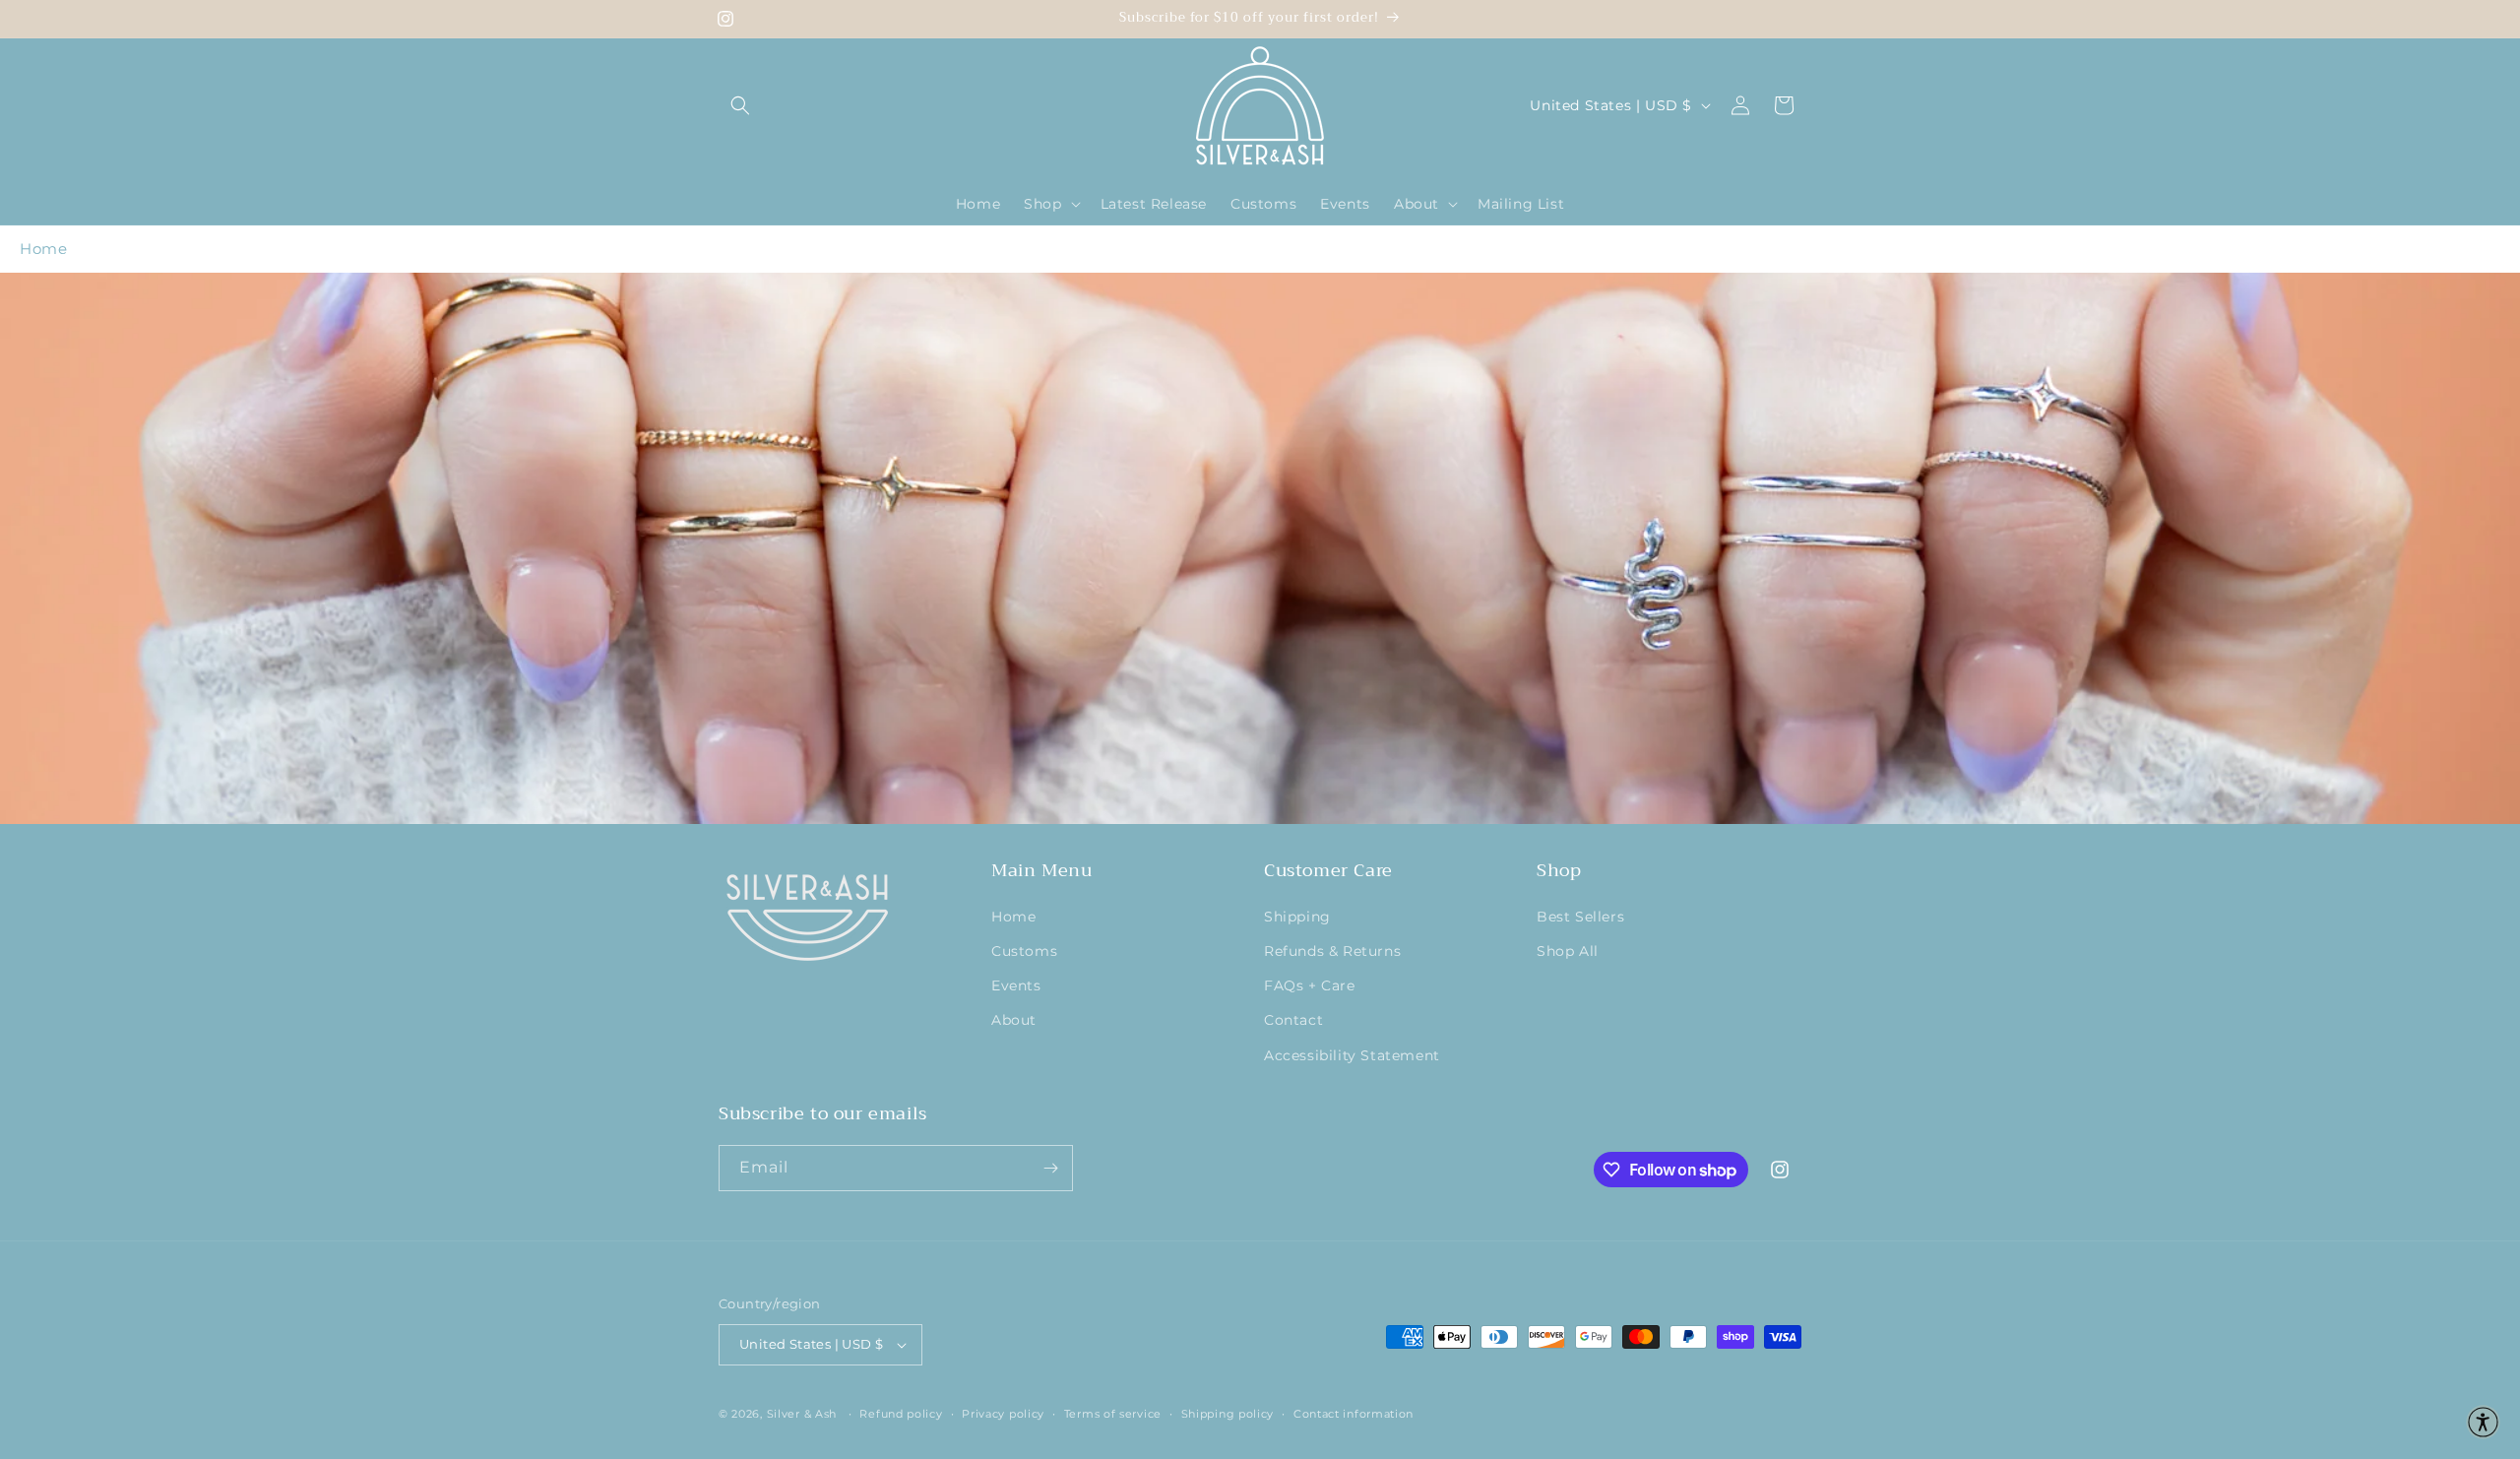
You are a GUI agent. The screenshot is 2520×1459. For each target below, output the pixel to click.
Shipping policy (1228, 1414)
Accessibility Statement (1352, 1055)
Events (1016, 985)
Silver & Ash (802, 1414)
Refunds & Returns (1332, 951)
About (1014, 1020)
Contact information (1354, 1414)
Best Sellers (1580, 917)
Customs (1024, 951)
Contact (1293, 1020)
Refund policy (901, 1414)
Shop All (1568, 951)
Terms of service (1113, 1414)
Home (43, 249)
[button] (740, 105)
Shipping (1297, 917)
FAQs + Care (1310, 985)
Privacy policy (1003, 1414)
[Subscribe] (1050, 1168)
